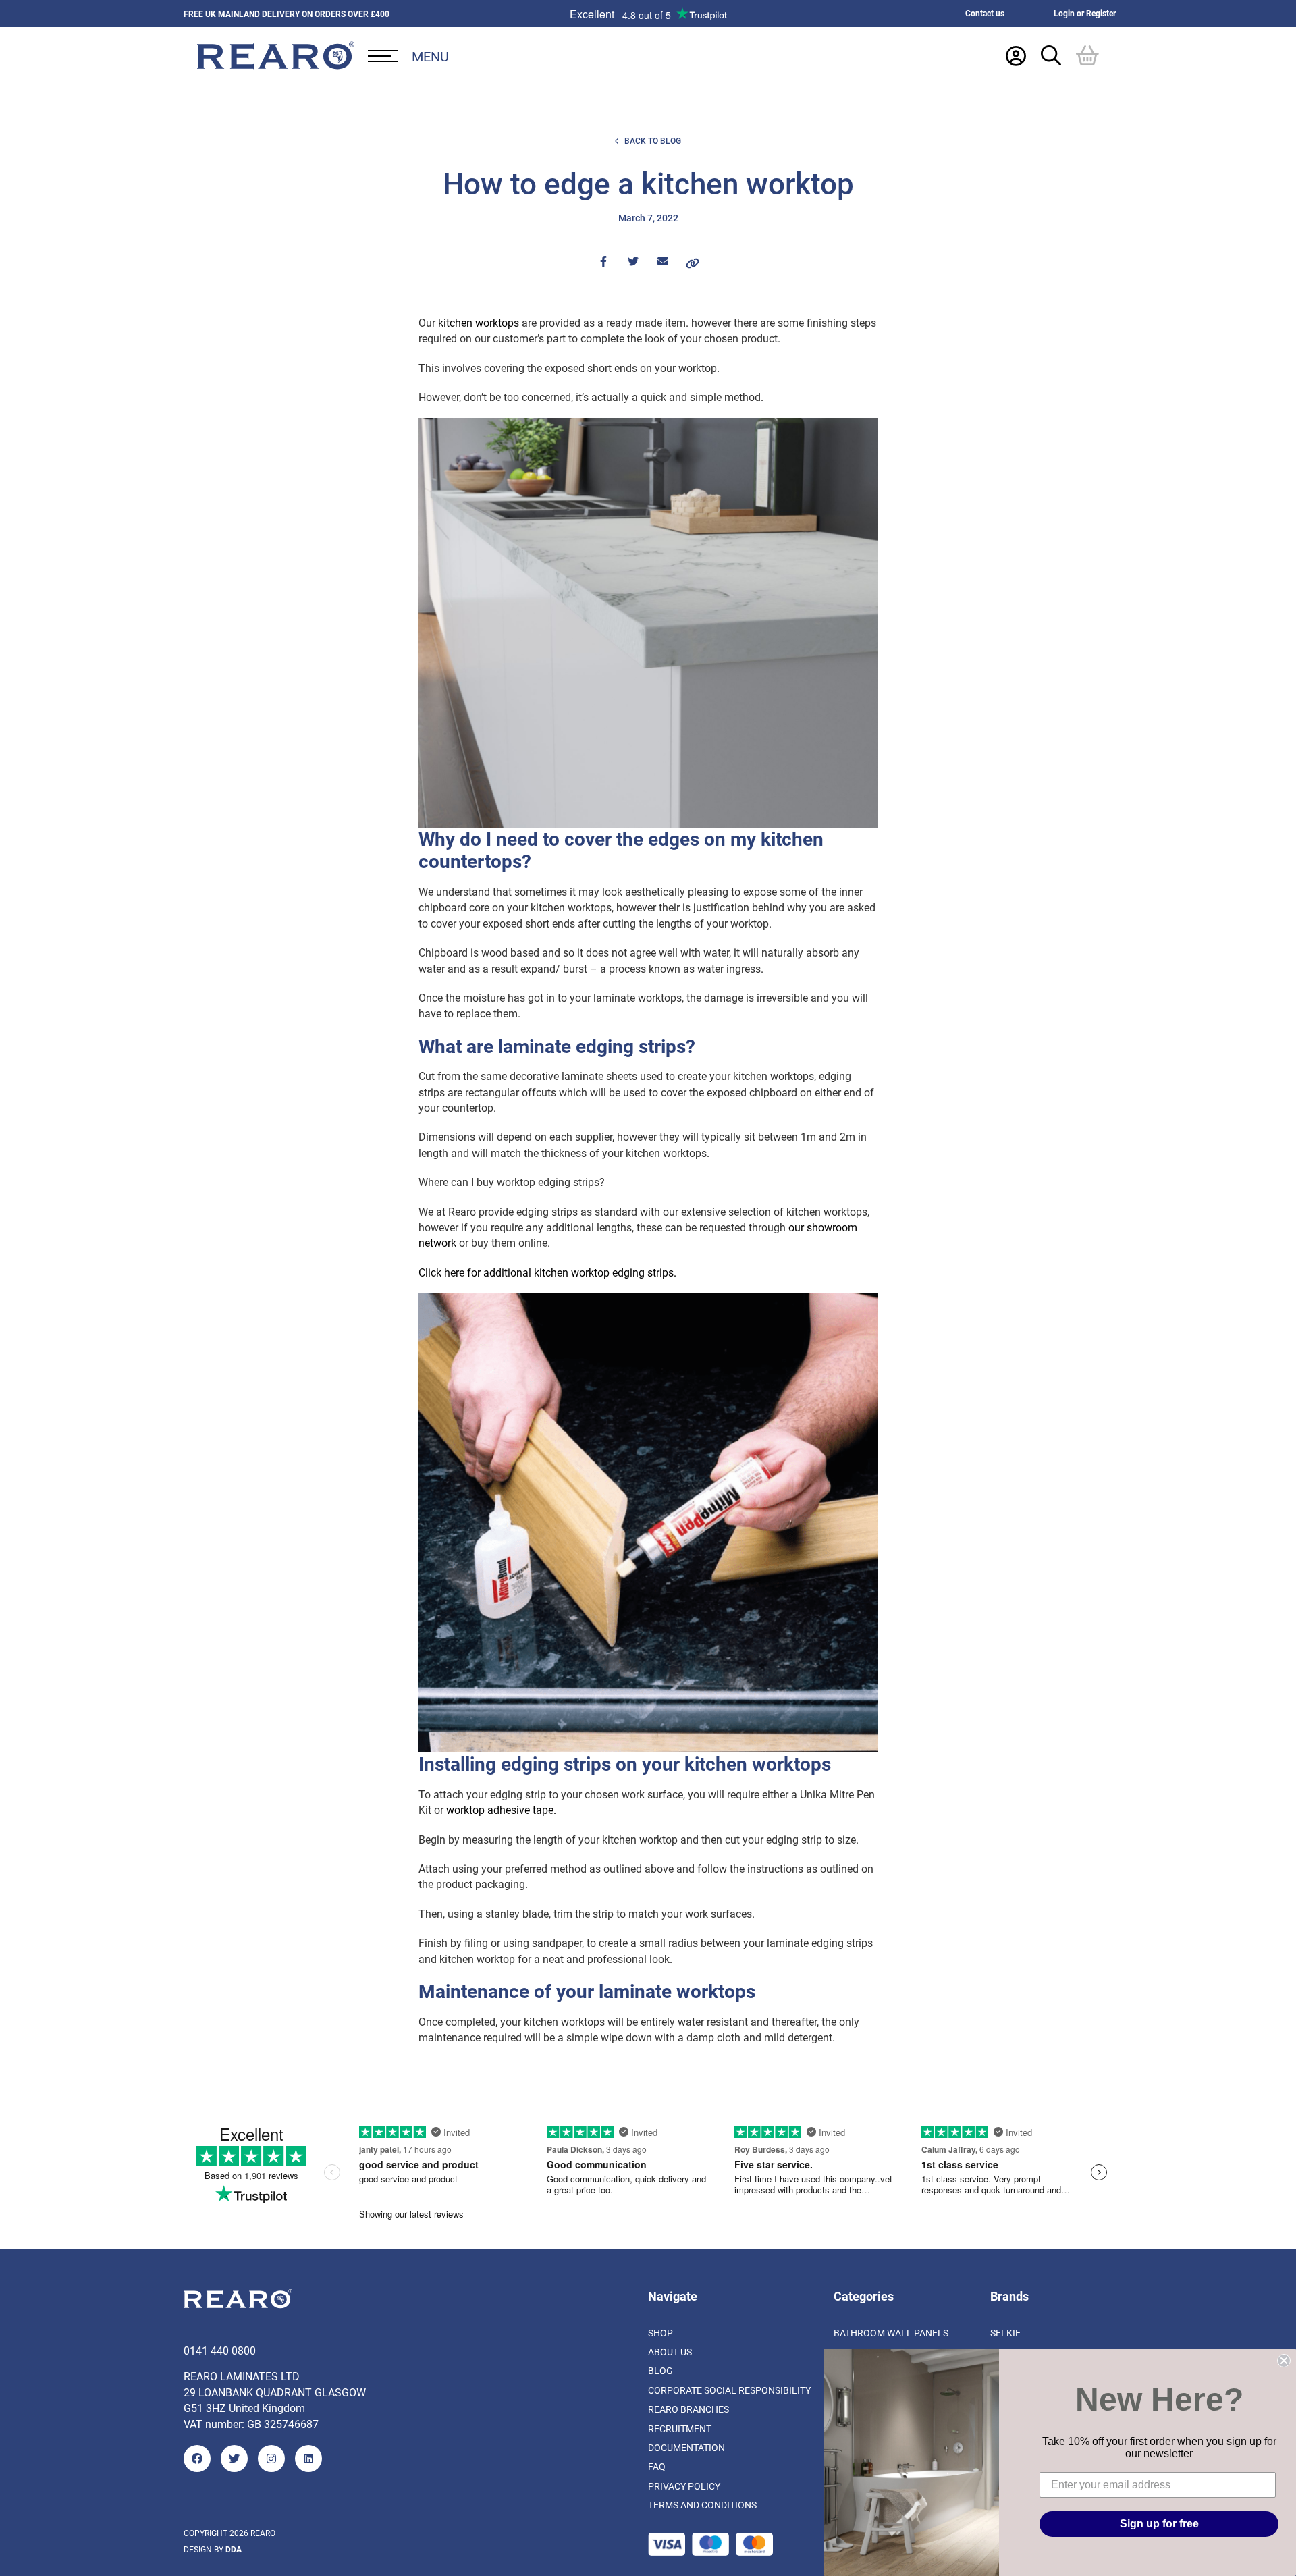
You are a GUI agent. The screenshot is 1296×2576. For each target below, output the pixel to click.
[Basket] (1087, 55)
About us (670, 2352)
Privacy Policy (684, 2486)
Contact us (985, 13)
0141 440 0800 (220, 2350)
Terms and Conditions (702, 2505)
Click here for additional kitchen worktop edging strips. (547, 1272)
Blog (660, 2371)
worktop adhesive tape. (501, 1809)
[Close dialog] (1284, 2361)
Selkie (1005, 2333)
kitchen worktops (479, 322)
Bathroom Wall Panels (891, 2333)
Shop (660, 2333)
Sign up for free (1159, 2524)
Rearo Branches (688, 2409)
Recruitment (680, 2429)
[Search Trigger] (1051, 55)
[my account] (1016, 55)
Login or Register (1085, 13)
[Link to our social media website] (197, 2459)
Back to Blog (653, 141)
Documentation (686, 2447)
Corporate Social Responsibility (729, 2390)
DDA (234, 2549)
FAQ (657, 2467)
